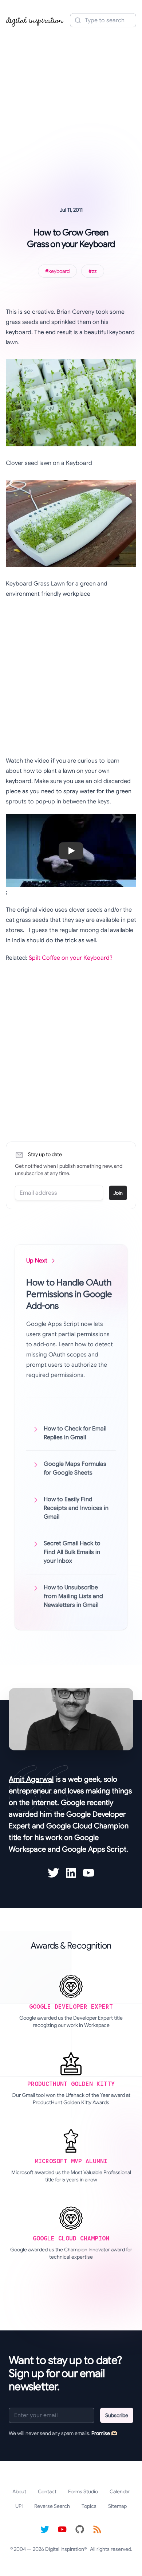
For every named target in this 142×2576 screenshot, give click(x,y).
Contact (47, 2491)
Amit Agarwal (31, 1779)
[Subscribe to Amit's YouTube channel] (88, 1873)
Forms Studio (83, 2491)
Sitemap (117, 2506)
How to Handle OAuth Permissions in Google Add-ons (69, 1294)
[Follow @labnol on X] (45, 2529)
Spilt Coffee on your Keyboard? (71, 958)
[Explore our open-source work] (80, 2529)
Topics (89, 2506)
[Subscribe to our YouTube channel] (62, 2529)
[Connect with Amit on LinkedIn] (71, 1873)
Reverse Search (52, 2506)
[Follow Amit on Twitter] (54, 1873)
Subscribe (117, 2415)
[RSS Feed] (97, 2529)
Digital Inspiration (65, 2549)
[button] (71, 851)
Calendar (120, 2491)
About (19, 2491)
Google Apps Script (94, 1849)
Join (118, 1193)
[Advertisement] (71, 107)
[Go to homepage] (35, 20)
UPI (19, 2506)
